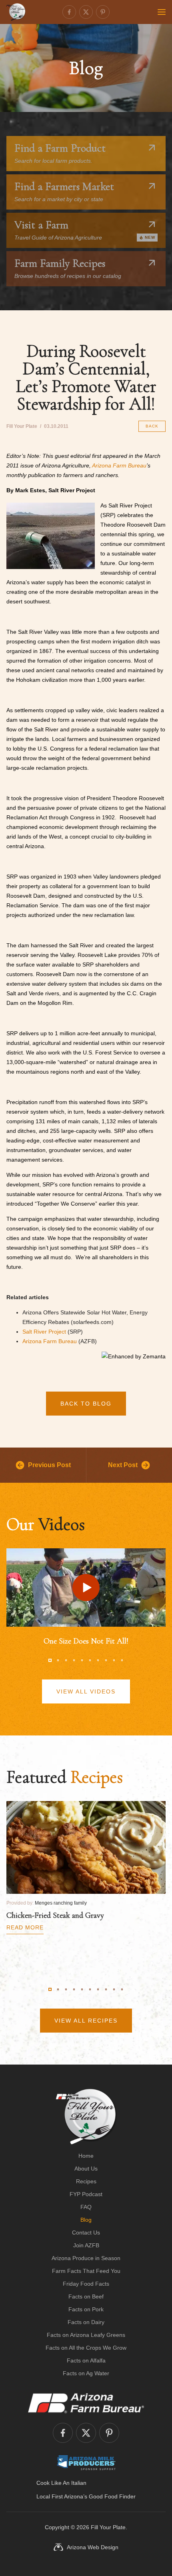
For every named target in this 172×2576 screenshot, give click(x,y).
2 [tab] (58, 1660)
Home (86, 2156)
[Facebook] (69, 12)
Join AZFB (86, 2245)
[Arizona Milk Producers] (86, 2462)
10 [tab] (122, 1660)
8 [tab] (106, 1660)
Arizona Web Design (93, 2547)
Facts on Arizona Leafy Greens (86, 2335)
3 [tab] (66, 1660)
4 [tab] (74, 1660)
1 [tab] (50, 1660)
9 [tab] (114, 1660)
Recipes (86, 2181)
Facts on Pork (86, 2309)
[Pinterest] (103, 12)
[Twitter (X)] (86, 12)
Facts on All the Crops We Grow (86, 2348)
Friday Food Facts (86, 2284)
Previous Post (49, 1465)
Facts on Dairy (86, 2322)
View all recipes (86, 2021)
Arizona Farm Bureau (119, 465)
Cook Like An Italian (61, 2483)
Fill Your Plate (108, 2527)
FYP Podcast (86, 2194)
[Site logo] (86, 2117)
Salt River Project (44, 1332)
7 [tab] (98, 1660)
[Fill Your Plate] (16, 12)
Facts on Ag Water (86, 2373)
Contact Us (86, 2233)
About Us (86, 2169)
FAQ (86, 2207)
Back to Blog (86, 1404)
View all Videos (86, 1691)
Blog (86, 2220)
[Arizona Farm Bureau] (86, 2403)
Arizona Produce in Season (86, 2258)
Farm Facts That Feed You (86, 2271)
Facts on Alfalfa (86, 2360)
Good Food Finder (112, 2496)
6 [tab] (90, 1660)
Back (152, 426)
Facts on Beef (86, 2296)
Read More (25, 1927)
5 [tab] (82, 1660)
